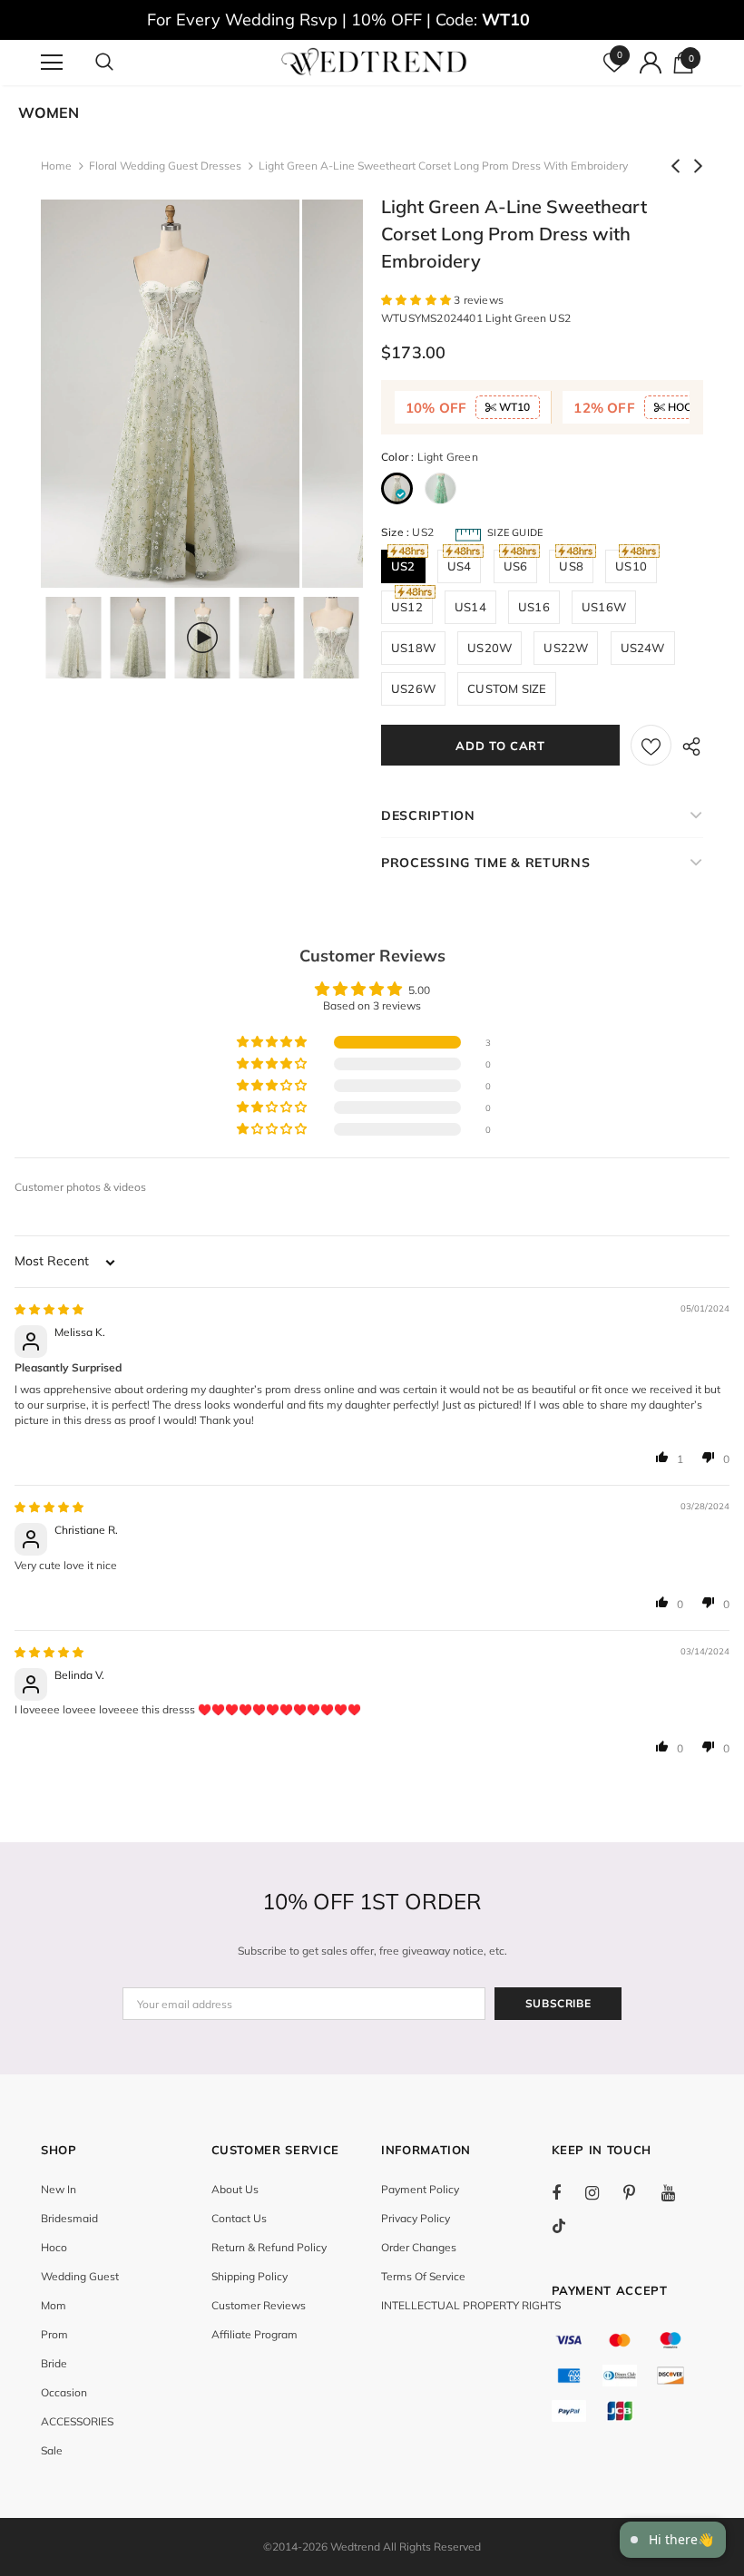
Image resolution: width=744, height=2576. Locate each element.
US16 (534, 607)
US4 (460, 566)
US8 (571, 566)
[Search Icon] (122, 63)
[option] (170, 394)
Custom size (507, 688)
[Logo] (374, 62)
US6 (516, 566)
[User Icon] (651, 63)
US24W (643, 648)
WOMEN (49, 112)
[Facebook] (568, 2192)
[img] (49, 1309)
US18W (413, 648)
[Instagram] (602, 2192)
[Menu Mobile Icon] (52, 63)
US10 (631, 566)
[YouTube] (678, 2192)
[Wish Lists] (651, 745)
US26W (413, 688)
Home (56, 166)
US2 (403, 566)
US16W (604, 607)
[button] (417, 300)
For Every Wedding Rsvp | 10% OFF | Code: (338, 20)
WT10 (513, 407)
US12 (407, 607)
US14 (470, 607)
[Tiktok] (568, 2226)
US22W (566, 648)
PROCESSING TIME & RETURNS (486, 863)
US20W (489, 648)
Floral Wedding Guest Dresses (165, 166)
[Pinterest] (640, 2192)
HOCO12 (689, 407)
